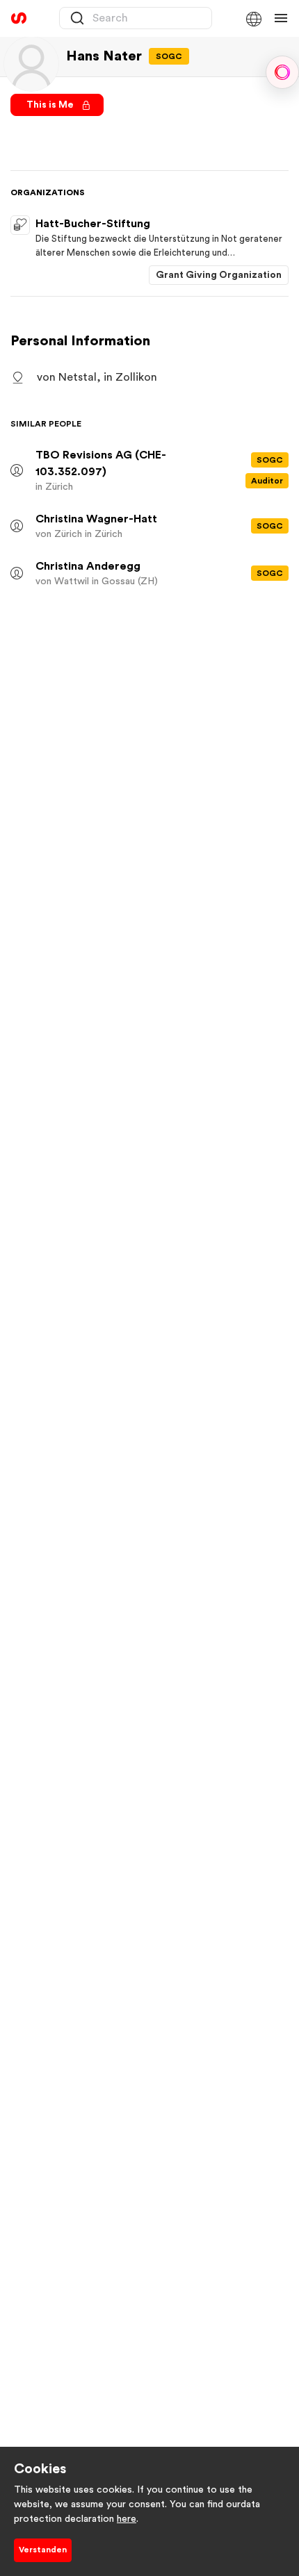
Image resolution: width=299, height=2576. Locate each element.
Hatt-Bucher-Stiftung (93, 224)
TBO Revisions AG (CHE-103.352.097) (101, 463)
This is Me (51, 105)
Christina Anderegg (88, 566)
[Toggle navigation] (281, 18)
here (127, 2519)
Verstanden (43, 2550)
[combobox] (136, 18)
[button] (253, 18)
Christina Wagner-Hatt (96, 519)
